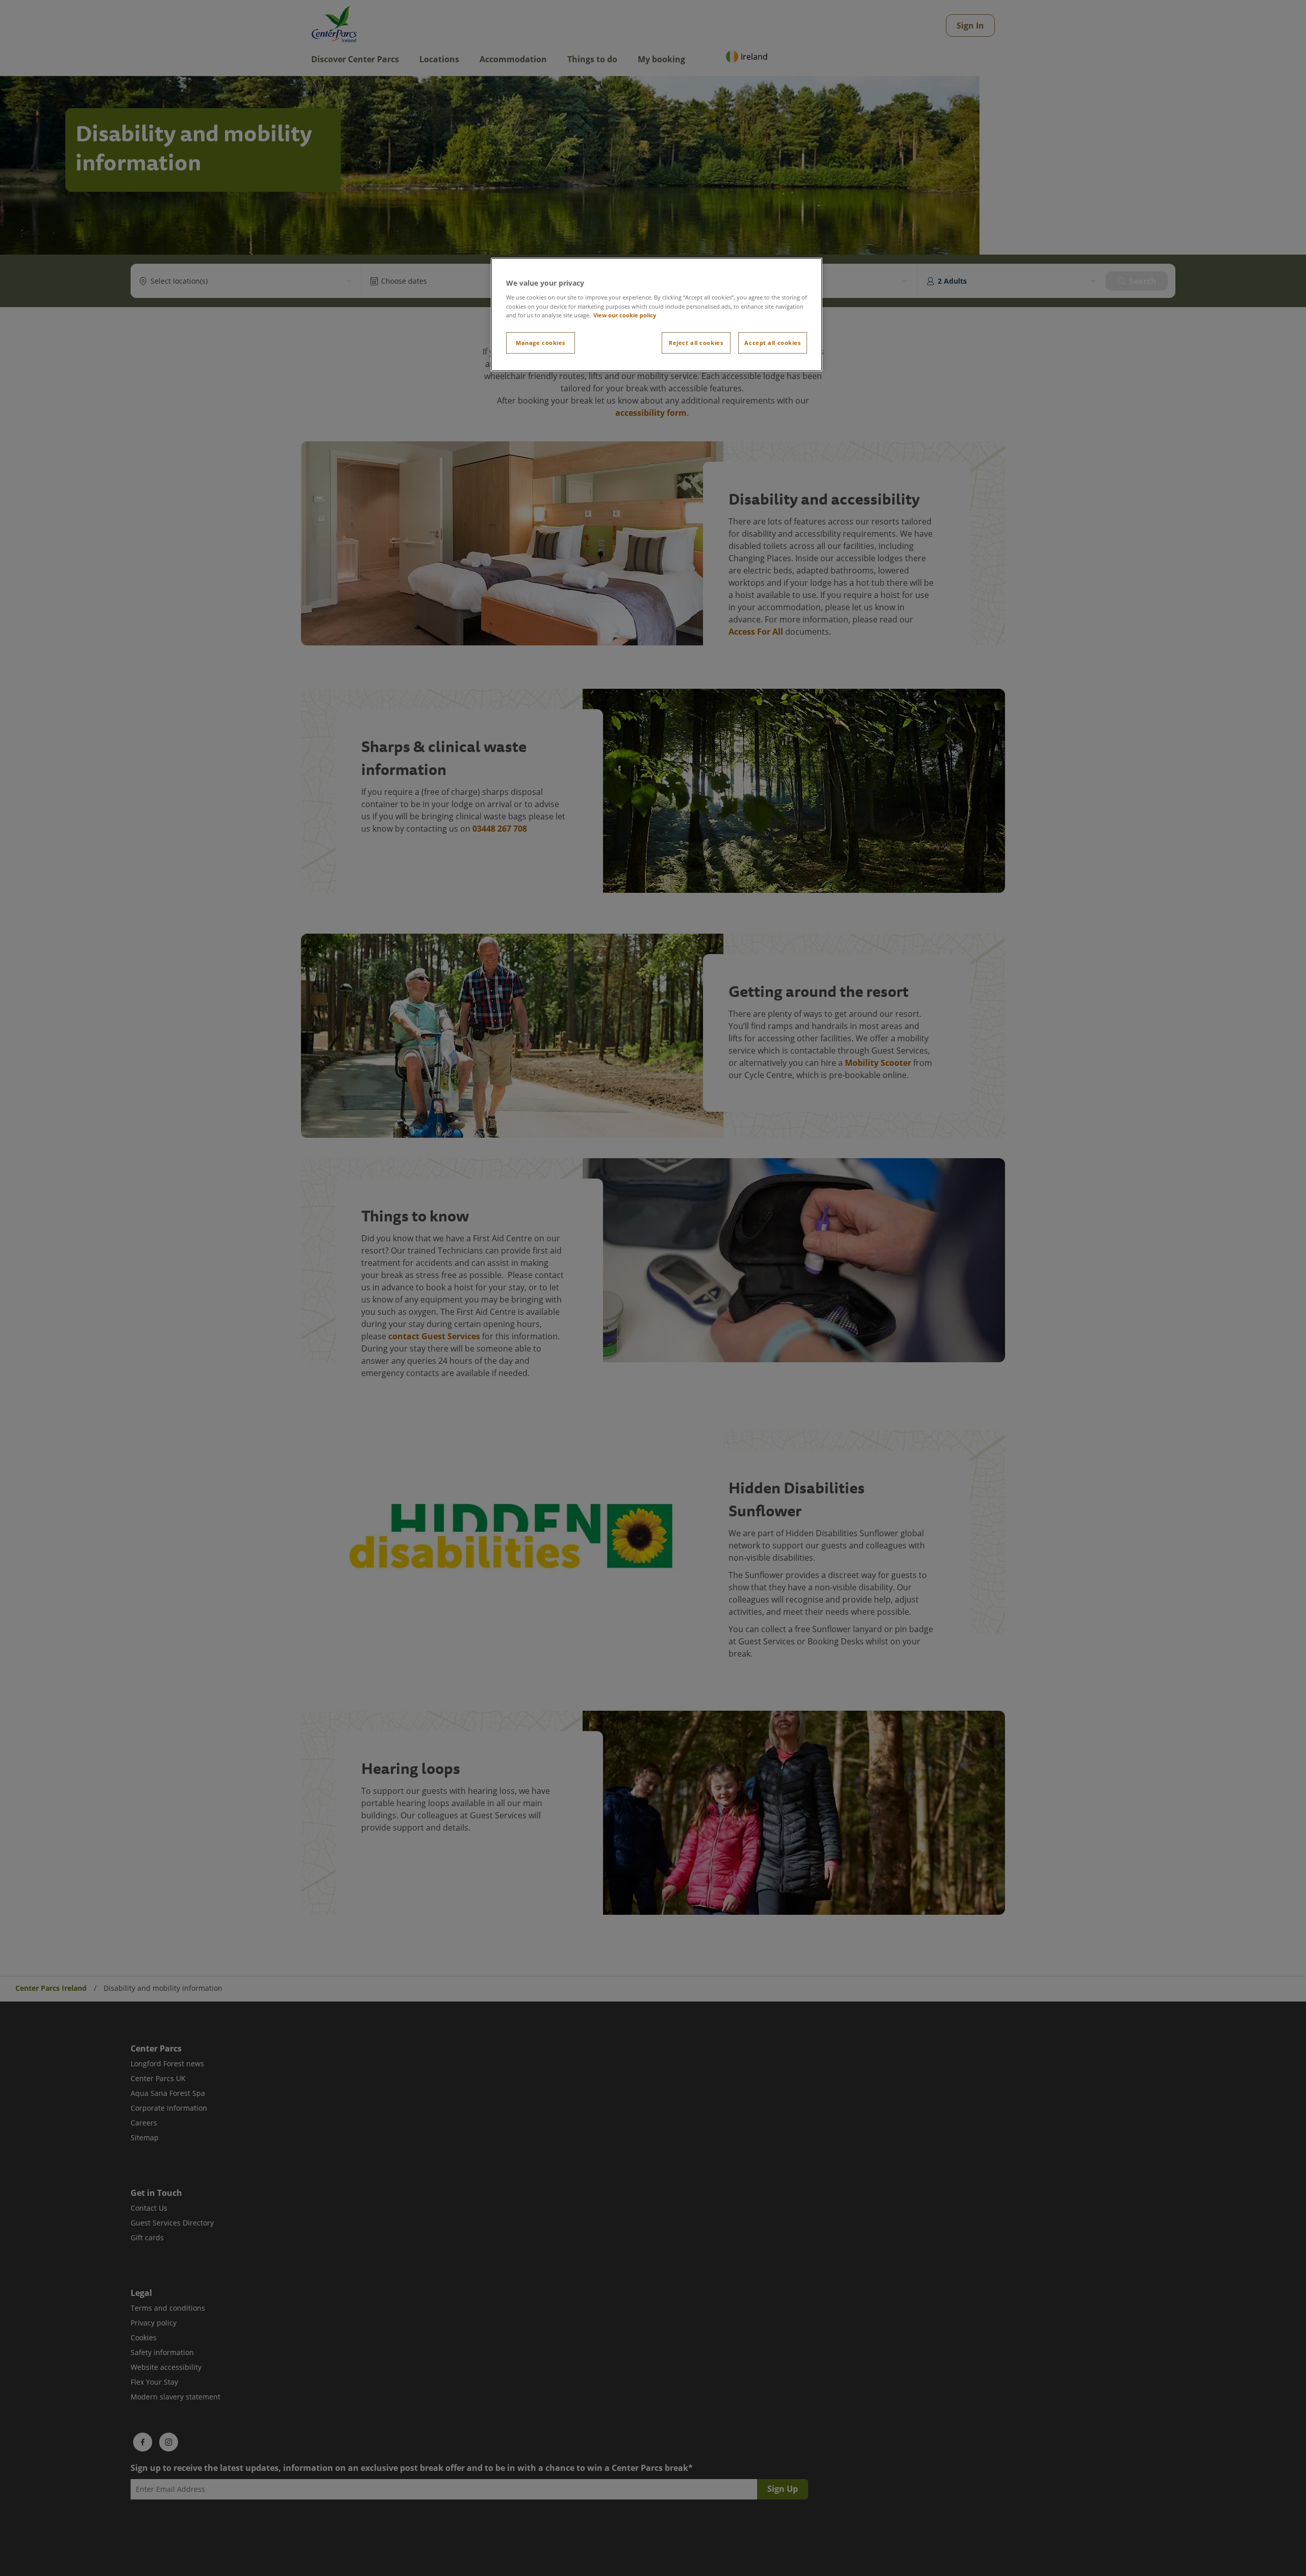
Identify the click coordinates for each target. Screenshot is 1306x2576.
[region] (657, 315)
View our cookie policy (625, 315)
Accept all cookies (772, 343)
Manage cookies (541, 343)
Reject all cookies (696, 343)
